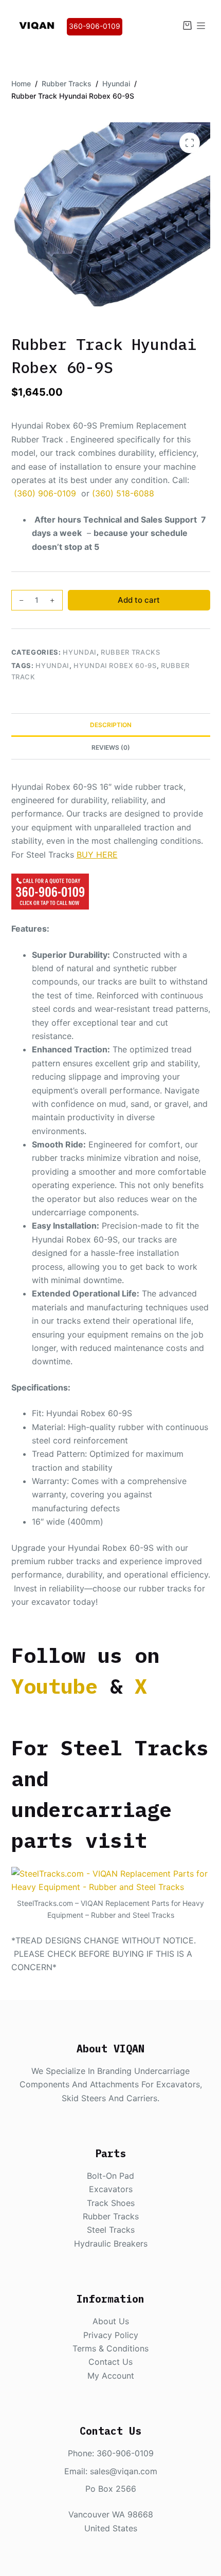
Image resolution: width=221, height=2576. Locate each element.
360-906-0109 (95, 26)
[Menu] (201, 26)
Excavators (111, 2189)
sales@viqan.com (124, 2471)
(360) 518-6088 (123, 493)
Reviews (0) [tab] (111, 747)
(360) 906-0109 (45, 493)
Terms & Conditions (110, 2348)
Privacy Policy (111, 2335)
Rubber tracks (111, 2216)
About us (111, 2321)
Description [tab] (111, 725)
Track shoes (111, 2203)
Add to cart (139, 600)
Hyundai (80, 652)
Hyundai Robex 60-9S (115, 665)
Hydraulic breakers (111, 2244)
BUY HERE (97, 855)
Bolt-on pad (110, 2176)
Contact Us (110, 2362)
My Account (111, 2376)
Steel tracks (111, 2230)
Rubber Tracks (130, 652)
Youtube (54, 1686)
